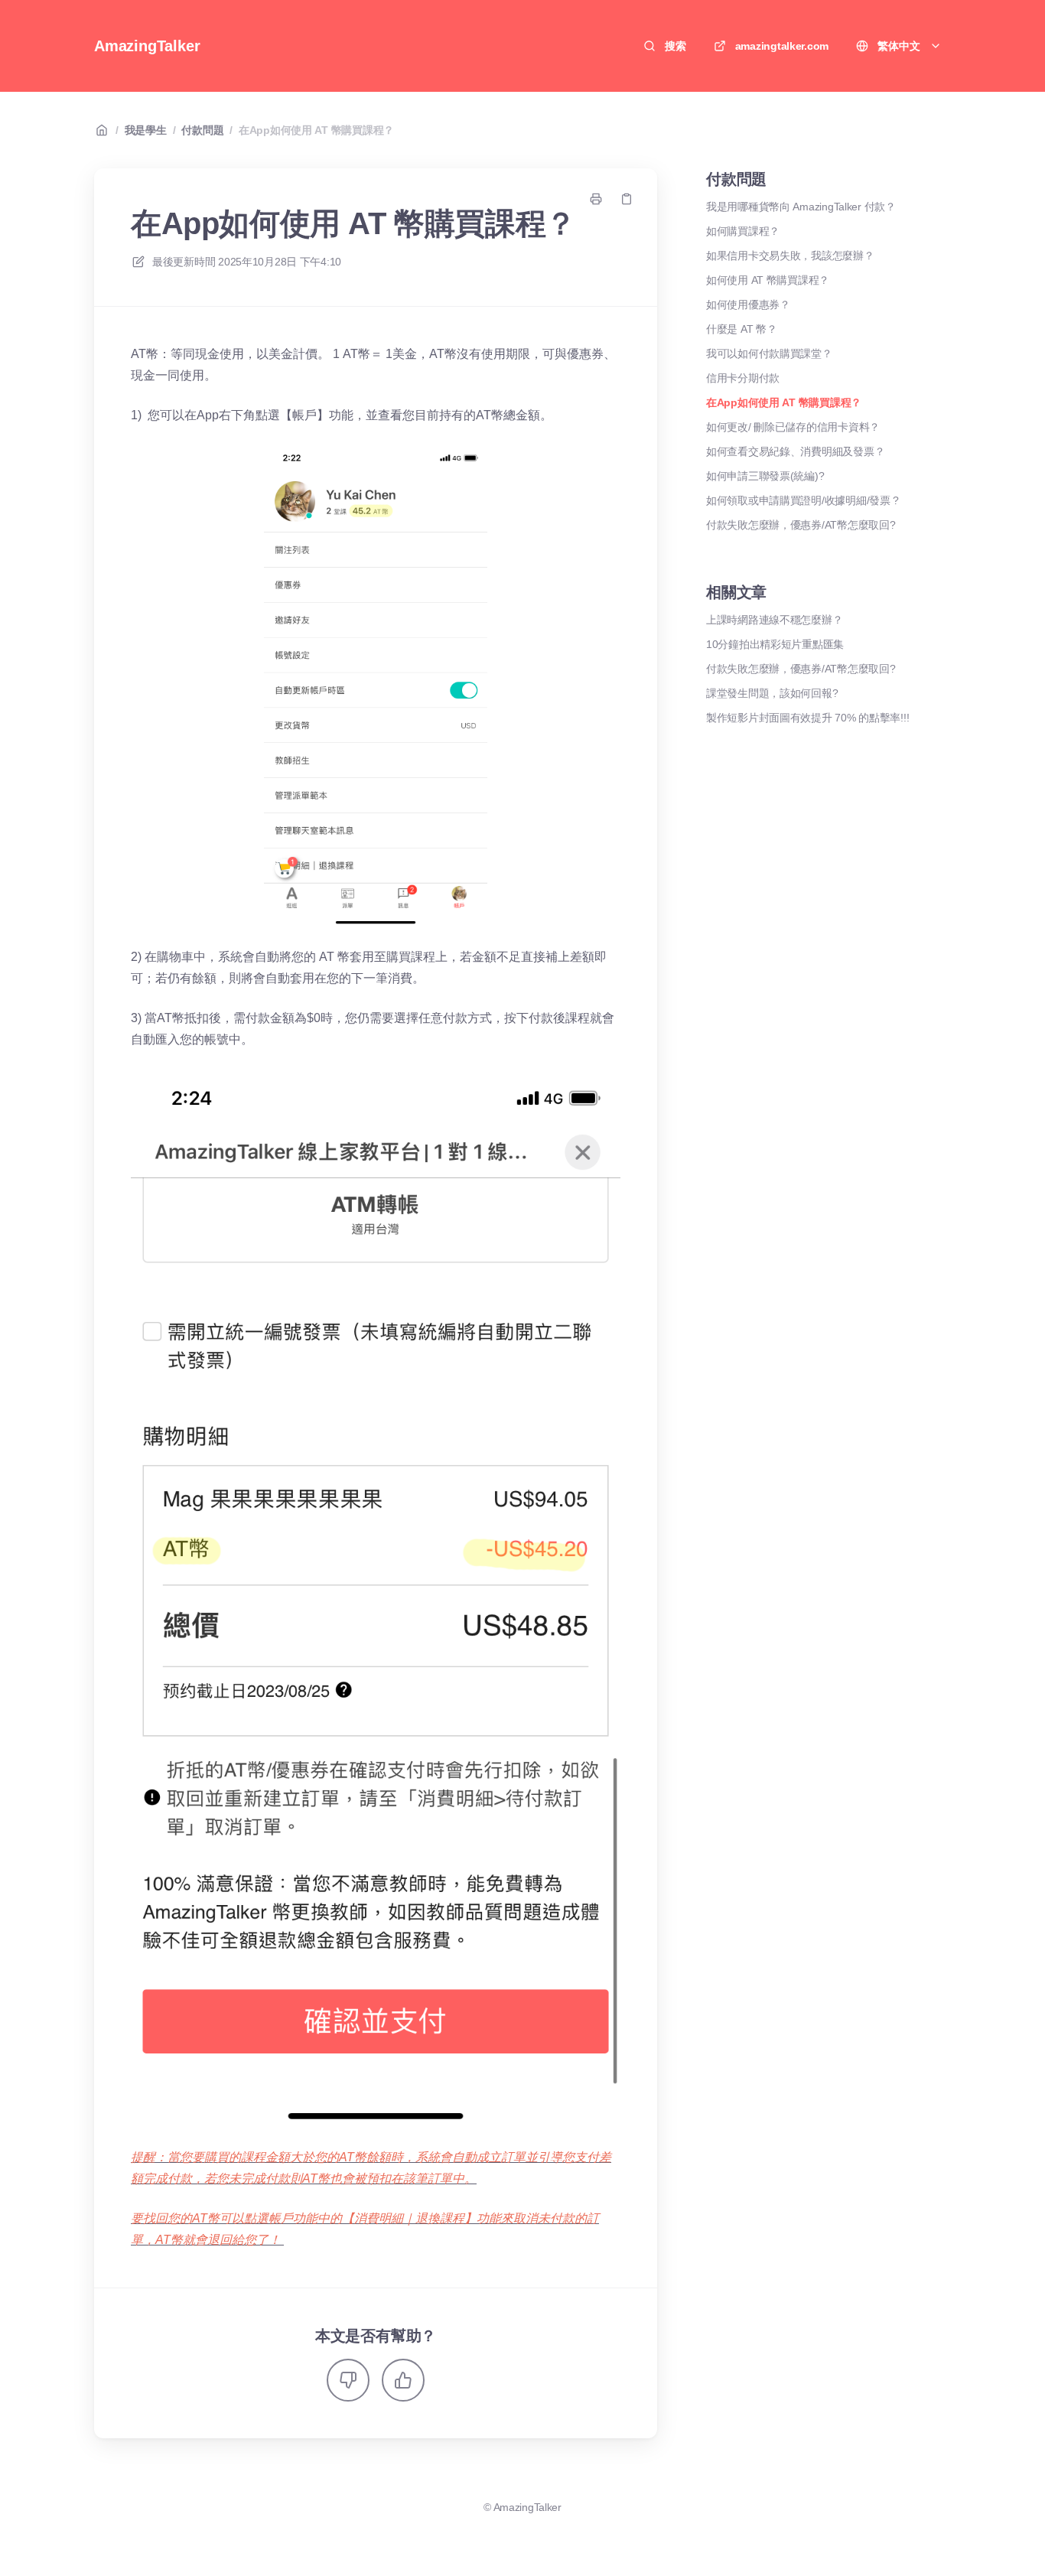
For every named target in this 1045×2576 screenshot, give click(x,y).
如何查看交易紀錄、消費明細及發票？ (795, 451)
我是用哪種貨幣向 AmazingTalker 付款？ (801, 207)
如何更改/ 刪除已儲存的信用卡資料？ (793, 427)
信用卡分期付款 (743, 378)
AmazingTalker (147, 46)
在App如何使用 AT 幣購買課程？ (316, 130)
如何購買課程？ (743, 231)
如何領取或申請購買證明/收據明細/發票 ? (802, 500)
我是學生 (146, 130)
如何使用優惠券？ (748, 304)
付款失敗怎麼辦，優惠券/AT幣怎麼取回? (801, 525)
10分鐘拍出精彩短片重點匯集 (775, 644)
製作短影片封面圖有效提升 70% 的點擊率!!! (807, 718)
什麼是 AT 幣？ (741, 329)
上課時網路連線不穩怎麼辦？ (774, 620)
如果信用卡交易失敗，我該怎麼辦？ (790, 256)
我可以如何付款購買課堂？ (769, 353)
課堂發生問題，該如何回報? (772, 693)
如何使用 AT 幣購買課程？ (768, 280)
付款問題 (202, 130)
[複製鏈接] (627, 199)
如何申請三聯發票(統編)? (765, 476)
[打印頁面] (596, 199)
